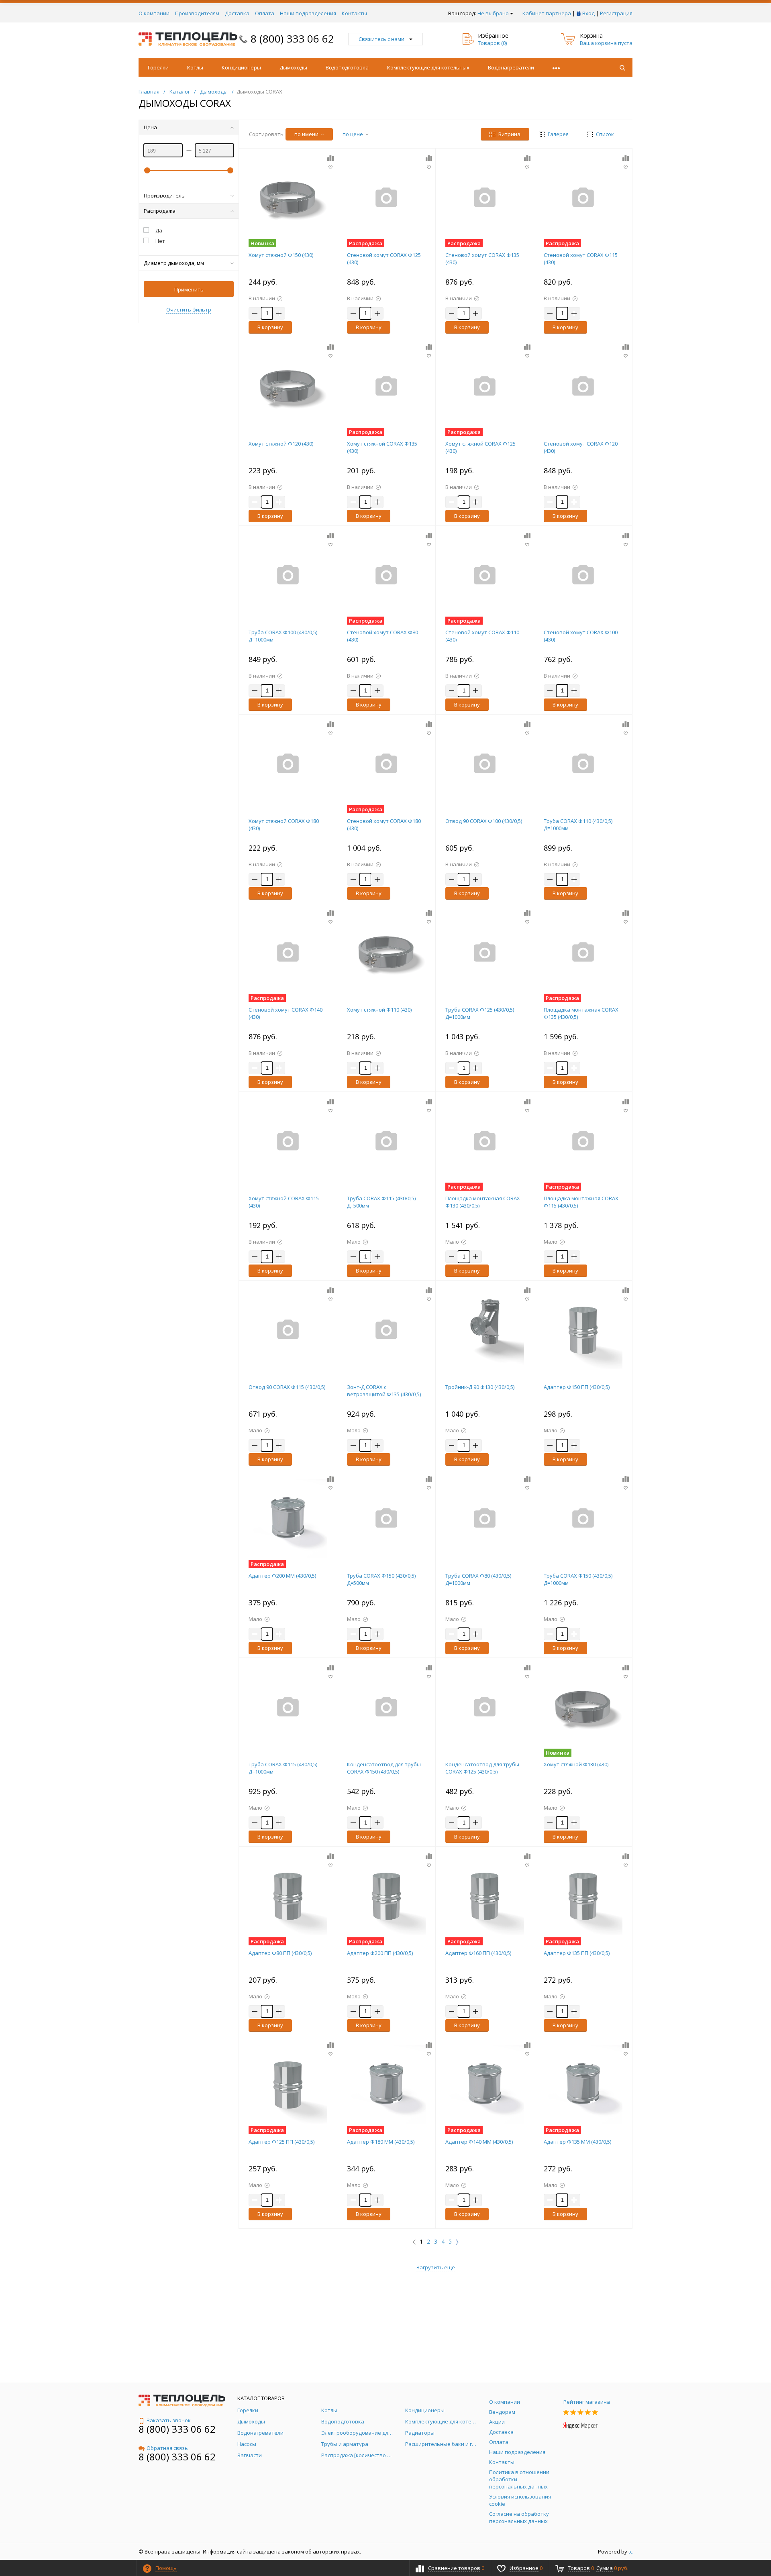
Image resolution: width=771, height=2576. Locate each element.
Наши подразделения (308, 13)
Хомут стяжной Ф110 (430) (379, 1010)
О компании (154, 13)
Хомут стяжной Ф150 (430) (281, 255)
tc (630, 2552)
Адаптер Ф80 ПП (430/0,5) (280, 1953)
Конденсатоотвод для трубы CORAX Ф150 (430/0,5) (384, 1768)
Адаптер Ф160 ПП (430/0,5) (478, 1953)
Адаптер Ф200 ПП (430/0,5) (380, 1953)
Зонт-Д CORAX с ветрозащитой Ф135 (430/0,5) (384, 1391)
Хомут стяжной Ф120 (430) (281, 444)
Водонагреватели (511, 67)
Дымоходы (293, 67)
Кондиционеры (241, 67)
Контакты (354, 13)
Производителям (197, 13)
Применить (189, 289)
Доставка (237, 13)
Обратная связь (167, 2448)
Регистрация (616, 13)
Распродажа (160, 211)
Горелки (158, 67)
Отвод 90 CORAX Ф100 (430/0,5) (484, 821)
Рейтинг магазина (587, 2402)
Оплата (265, 13)
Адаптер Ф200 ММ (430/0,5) (282, 1576)
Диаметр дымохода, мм (174, 263)
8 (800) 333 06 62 (292, 39)
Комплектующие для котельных (428, 67)
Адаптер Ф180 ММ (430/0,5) (381, 2142)
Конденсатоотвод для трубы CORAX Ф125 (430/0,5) (482, 1768)
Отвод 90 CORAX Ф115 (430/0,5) (287, 1387)
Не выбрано (493, 13)
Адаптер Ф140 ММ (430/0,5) (479, 2142)
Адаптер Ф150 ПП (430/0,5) (577, 1387)
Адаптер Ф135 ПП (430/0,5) (577, 1953)
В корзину (270, 327)
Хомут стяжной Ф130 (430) (576, 1764)
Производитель (164, 195)
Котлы (195, 67)
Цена (150, 127)
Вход (588, 13)
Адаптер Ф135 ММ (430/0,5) (577, 2142)
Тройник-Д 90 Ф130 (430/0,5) (480, 1387)
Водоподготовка (347, 67)
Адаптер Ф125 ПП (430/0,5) (281, 2142)
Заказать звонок (169, 2420)
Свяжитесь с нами (381, 39)
